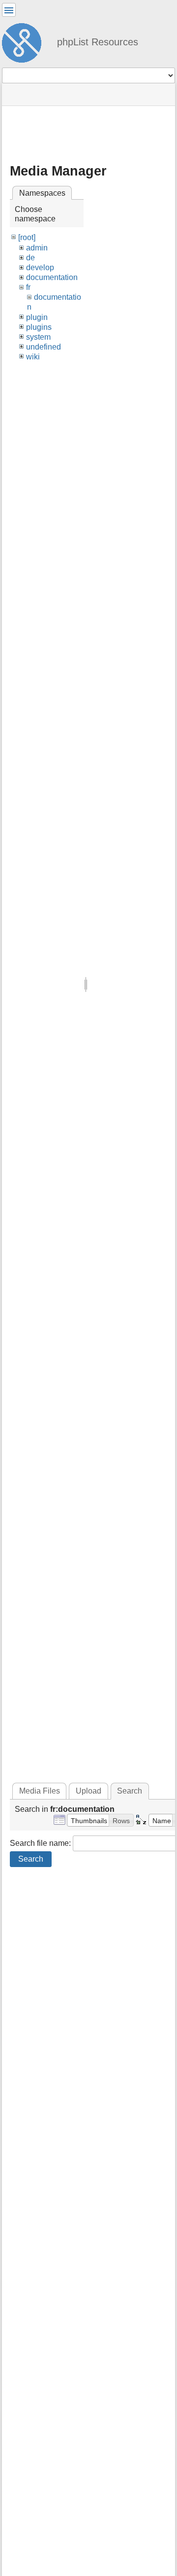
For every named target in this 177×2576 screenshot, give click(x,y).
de (30, 258)
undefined (44, 347)
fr (28, 287)
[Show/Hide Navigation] (9, 10)
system (38, 337)
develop (40, 267)
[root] (27, 237)
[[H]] (26, 41)
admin (37, 248)
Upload (88, 1791)
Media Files (40, 1791)
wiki (33, 357)
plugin (37, 317)
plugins (39, 327)
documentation (52, 277)
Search (31, 1859)
